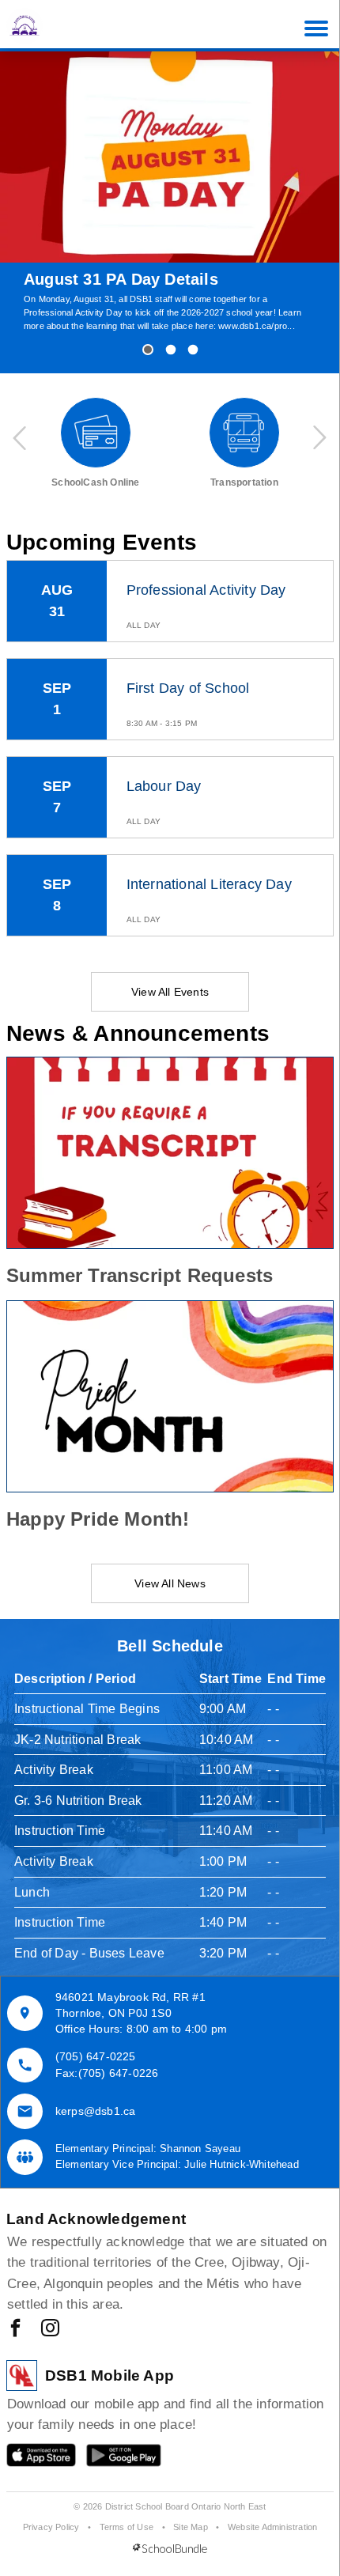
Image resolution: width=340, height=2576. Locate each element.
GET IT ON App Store (33, 2459)
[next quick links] (319, 438)
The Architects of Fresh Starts (139, 279)
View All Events (170, 992)
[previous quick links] (21, 438)
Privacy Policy (51, 2527)
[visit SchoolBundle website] (170, 2549)
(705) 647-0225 (96, 2056)
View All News (170, 1583)
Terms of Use (127, 2527)
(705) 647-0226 (119, 2073)
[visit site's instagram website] (50, 2329)
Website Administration (272, 2527)
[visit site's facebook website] (15, 2329)
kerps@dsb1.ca (96, 2111)
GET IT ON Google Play (113, 2459)
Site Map (191, 2527)
